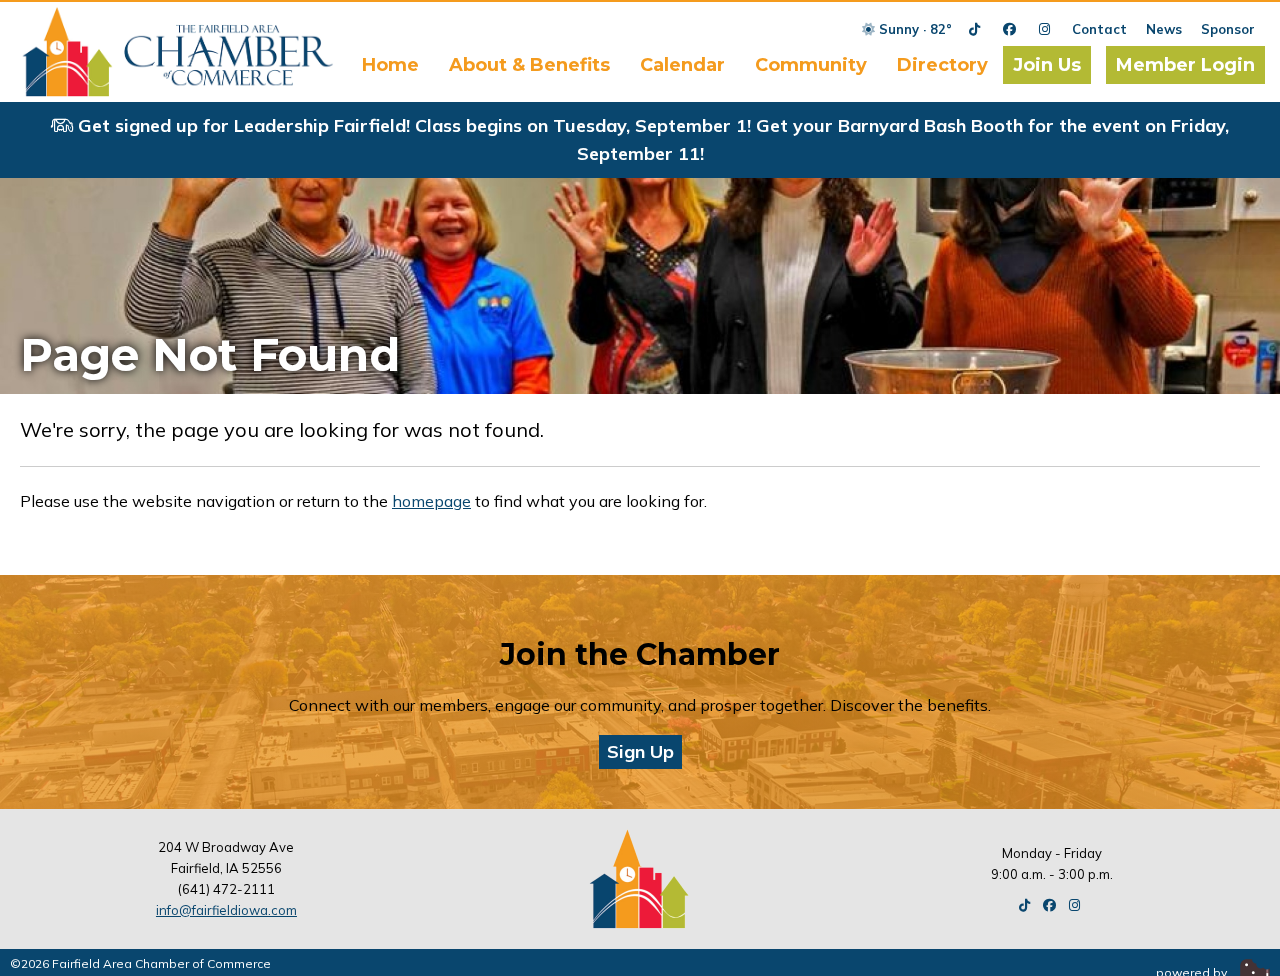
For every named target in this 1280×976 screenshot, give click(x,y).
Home (390, 65)
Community (811, 65)
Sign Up (640, 751)
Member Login (1185, 65)
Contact (1099, 29)
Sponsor (1228, 29)
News (1164, 29)
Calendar (682, 65)
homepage (431, 501)
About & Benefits (529, 65)
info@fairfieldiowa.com (226, 910)
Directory (942, 65)
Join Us (1047, 65)
